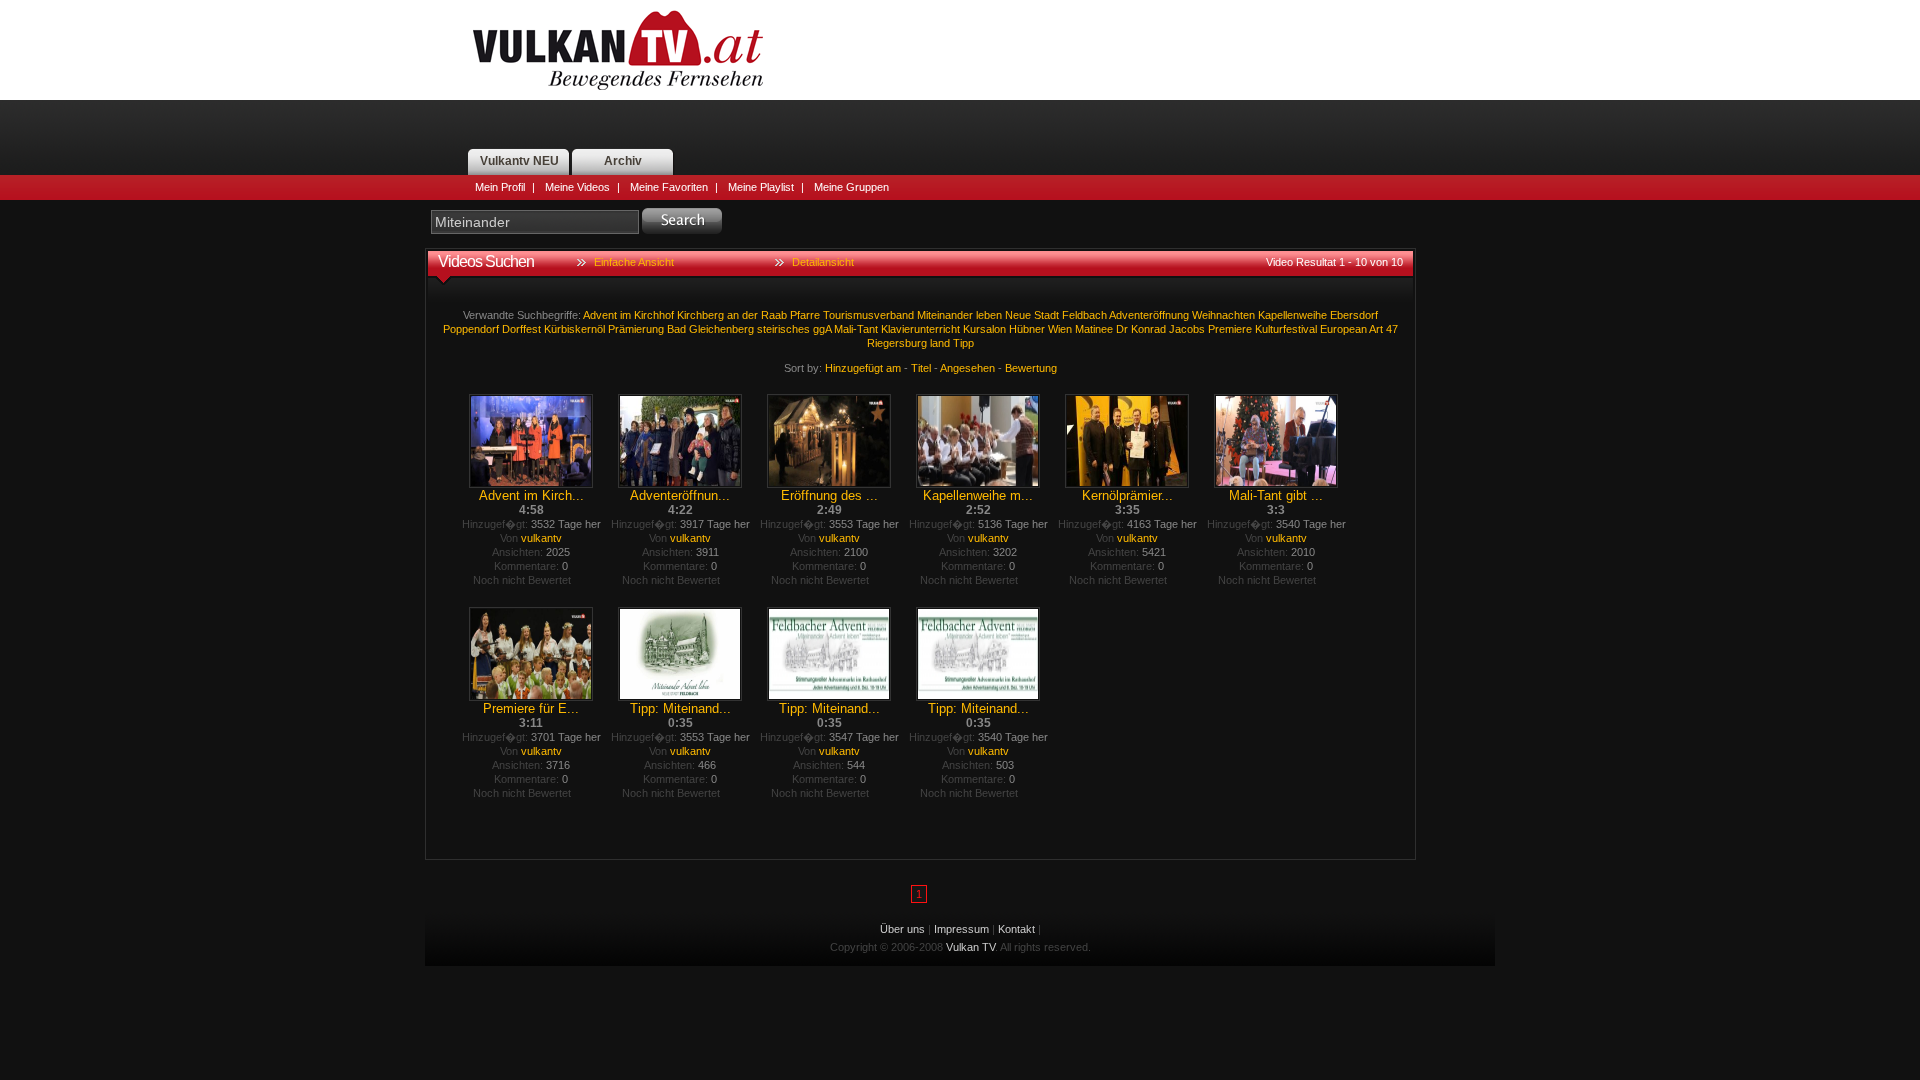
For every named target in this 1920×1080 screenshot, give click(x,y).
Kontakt (1016, 929)
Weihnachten (1223, 315)
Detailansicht (823, 262)
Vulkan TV (618, 50)
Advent (600, 315)
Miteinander (945, 315)
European (1343, 329)
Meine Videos (577, 187)
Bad (676, 329)
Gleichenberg (721, 329)
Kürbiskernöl (574, 329)
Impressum (961, 929)
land (940, 343)
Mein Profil (500, 187)
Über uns (902, 929)
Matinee (1094, 329)
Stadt (1046, 315)
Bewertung (1031, 368)
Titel (921, 368)
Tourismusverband (868, 315)
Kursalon (984, 329)
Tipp (963, 343)
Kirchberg (700, 315)
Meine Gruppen (851, 187)
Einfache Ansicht (634, 262)
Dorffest (521, 329)
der (750, 315)
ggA (822, 329)
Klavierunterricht (920, 329)
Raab (774, 315)
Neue (1018, 315)
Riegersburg (897, 343)
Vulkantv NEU (519, 161)
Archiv (623, 161)
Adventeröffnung (1149, 315)
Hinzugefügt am (863, 368)
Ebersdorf (1354, 315)
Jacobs (1187, 329)
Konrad (1148, 329)
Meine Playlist (761, 187)
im (625, 315)
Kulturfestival (1286, 329)
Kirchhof (654, 315)
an (733, 315)
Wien (1060, 329)
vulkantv (541, 538)
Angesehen (967, 368)
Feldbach (1084, 315)
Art (1376, 329)
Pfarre (805, 315)
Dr (1122, 329)
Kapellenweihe (1292, 315)
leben (989, 315)
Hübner (1027, 329)
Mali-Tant (856, 329)
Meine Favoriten (669, 187)
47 (1392, 329)
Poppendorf (471, 329)
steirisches (783, 329)
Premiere (1230, 329)
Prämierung (636, 329)
